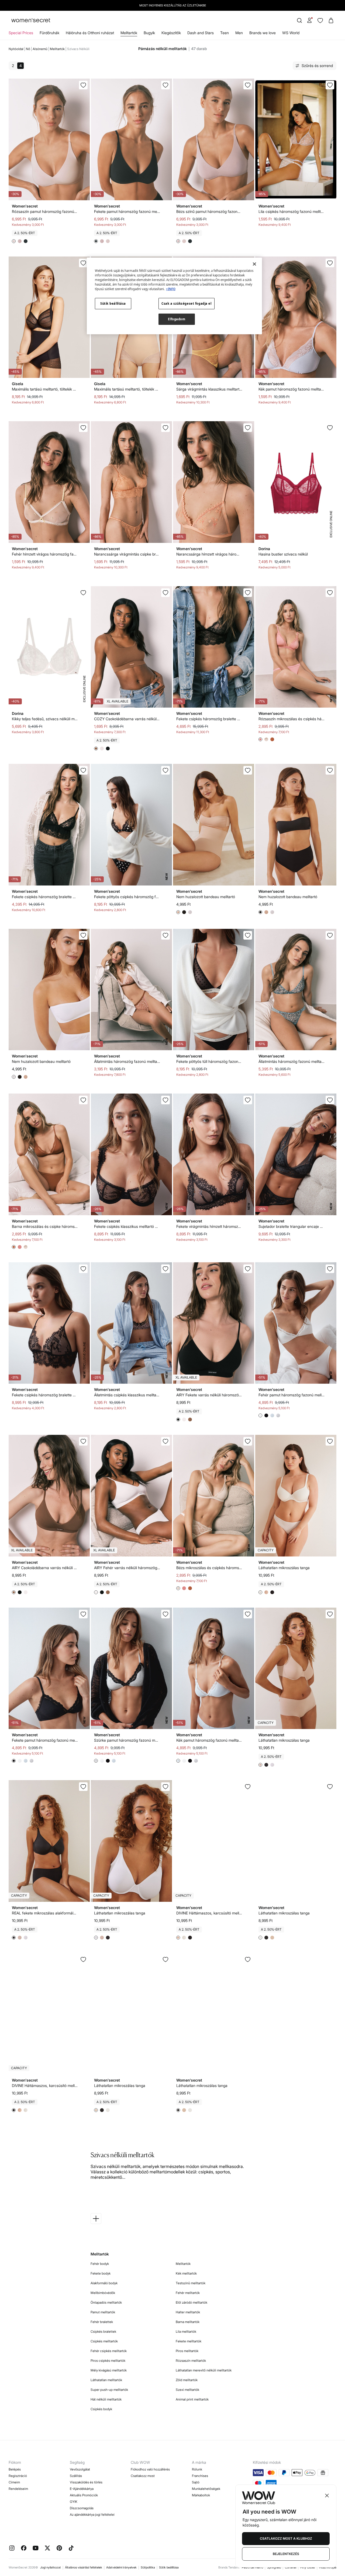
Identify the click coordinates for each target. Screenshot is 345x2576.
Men (239, 33)
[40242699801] (330, 935)
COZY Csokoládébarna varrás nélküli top (127, 719)
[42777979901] (165, 1787)
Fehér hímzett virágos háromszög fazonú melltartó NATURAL (45, 554)
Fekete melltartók (189, 2341)
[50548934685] (165, 1614)
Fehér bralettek (102, 2322)
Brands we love (263, 33)
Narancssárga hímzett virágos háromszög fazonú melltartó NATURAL (209, 554)
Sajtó (196, 2482)
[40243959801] (165, 1269)
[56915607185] (83, 85)
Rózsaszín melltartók (191, 2361)
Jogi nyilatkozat (51, 2567)
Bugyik (149, 33)
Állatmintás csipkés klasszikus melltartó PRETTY (127, 1395)
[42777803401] (248, 1787)
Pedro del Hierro (252, 2567)
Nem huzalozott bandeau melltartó (206, 897)
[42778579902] (165, 1441)
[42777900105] (83, 1787)
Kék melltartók (186, 2273)
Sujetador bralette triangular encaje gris (291, 1226)
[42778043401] (330, 1614)
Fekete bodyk (101, 2273)
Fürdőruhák (49, 33)
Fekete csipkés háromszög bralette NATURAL (45, 1395)
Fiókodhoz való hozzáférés (150, 2469)
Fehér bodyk (100, 2264)
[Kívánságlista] (320, 20)
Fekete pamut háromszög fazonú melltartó (127, 211)
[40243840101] (165, 1100)
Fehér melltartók (188, 2293)
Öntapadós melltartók (106, 2302)
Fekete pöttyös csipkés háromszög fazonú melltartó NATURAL (127, 897)
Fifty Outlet (308, 2567)
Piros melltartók (187, 2351)
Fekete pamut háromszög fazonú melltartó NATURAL (45, 1740)
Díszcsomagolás (82, 2508)
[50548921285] (248, 1614)
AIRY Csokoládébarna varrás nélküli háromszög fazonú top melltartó (45, 1568)
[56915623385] (248, 85)
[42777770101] (83, 1959)
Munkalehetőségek (206, 2489)
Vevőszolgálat (80, 2469)
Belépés (15, 2469)
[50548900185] (83, 1614)
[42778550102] (248, 1269)
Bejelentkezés (286, 2554)
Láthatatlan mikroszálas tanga (284, 1568)
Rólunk (197, 2469)
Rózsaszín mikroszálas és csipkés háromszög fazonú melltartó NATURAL (291, 719)
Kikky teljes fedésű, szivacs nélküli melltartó (45, 719)
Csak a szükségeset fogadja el (187, 303)
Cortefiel (291, 2567)
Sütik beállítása (169, 2567)
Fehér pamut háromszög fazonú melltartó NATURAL (291, 1395)
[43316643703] (248, 770)
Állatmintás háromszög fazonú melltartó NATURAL (127, 1061)
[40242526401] (330, 593)
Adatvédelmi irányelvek (121, 2567)
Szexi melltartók (187, 2390)
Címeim (14, 2482)
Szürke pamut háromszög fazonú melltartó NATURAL (127, 1740)
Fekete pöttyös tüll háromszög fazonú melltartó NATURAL (209, 1061)
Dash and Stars (201, 33)
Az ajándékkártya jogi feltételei (92, 2515)
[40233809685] (83, 428)
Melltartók (129, 33)
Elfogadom (177, 319)
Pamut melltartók (103, 2312)
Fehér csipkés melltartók (109, 2351)
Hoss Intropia (328, 2567)
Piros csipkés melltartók (108, 2361)
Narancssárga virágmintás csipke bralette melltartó (127, 554)
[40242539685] (248, 1441)
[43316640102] (330, 770)
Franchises (200, 2476)
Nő (28, 49)
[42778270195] (248, 1959)
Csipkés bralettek (103, 2331)
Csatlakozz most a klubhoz (286, 2538)
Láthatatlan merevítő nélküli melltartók (204, 2370)
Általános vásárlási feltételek (84, 2567)
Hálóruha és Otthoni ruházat (90, 33)
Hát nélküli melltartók (106, 2399)
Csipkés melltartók (104, 2341)
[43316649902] (83, 935)
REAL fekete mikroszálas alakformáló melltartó (45, 1913)
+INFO (171, 289)
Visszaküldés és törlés (86, 2482)
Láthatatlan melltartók (106, 2380)
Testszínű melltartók (191, 2283)
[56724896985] (330, 428)
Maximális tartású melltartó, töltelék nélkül (45, 389)
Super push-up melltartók (109, 2390)
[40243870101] (248, 935)
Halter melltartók (188, 2312)
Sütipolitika (148, 2567)
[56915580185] (165, 85)
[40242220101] (248, 593)
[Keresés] (299, 20)
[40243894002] (330, 1100)
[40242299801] (165, 935)
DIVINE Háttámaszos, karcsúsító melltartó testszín (209, 1913)
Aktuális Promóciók (84, 2495)
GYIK (74, 2502)
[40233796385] (248, 428)
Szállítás (76, 2476)
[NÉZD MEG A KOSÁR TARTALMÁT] (331, 20)
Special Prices (21, 33)
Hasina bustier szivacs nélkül (283, 554)
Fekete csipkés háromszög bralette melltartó (209, 719)
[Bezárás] (254, 264)
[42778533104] (165, 593)
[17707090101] (83, 263)
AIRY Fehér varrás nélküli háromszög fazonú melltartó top (127, 1568)
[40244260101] (165, 770)
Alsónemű (40, 49)
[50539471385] (330, 263)
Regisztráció (18, 2476)
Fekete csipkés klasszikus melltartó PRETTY (127, 1226)
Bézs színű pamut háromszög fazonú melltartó (209, 211)
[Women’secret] (31, 21)
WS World (291, 33)
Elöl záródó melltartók (192, 2302)
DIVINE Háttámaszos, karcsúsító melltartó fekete (45, 2085)
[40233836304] (165, 428)
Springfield (274, 2567)
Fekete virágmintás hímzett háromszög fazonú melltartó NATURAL (209, 1226)
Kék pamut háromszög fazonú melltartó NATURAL (291, 389)
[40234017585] (330, 85)
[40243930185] (83, 1269)
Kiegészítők (171, 33)
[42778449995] (330, 1787)
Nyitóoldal (16, 49)
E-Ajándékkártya (82, 2489)
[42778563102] (83, 1441)
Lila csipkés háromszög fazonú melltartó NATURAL (291, 211)
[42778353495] (165, 1959)
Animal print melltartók (192, 2399)
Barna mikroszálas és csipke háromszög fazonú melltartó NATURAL (45, 1226)
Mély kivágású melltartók (109, 2370)
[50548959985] (330, 1269)
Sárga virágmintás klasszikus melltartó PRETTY (209, 389)
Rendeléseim (18, 2489)
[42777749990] (330, 1441)
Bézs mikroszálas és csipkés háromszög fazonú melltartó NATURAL (209, 1568)
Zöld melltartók (187, 2380)
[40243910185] (248, 1100)
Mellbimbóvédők (103, 2293)
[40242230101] (83, 770)
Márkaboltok (201, 2495)
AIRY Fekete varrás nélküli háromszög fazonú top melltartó (209, 1395)
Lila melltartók (186, 2331)
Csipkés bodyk (101, 2409)
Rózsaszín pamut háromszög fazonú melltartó (45, 211)
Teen (225, 33)
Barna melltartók (188, 2322)
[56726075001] (83, 593)
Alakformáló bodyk (104, 2283)
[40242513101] (83, 1100)
